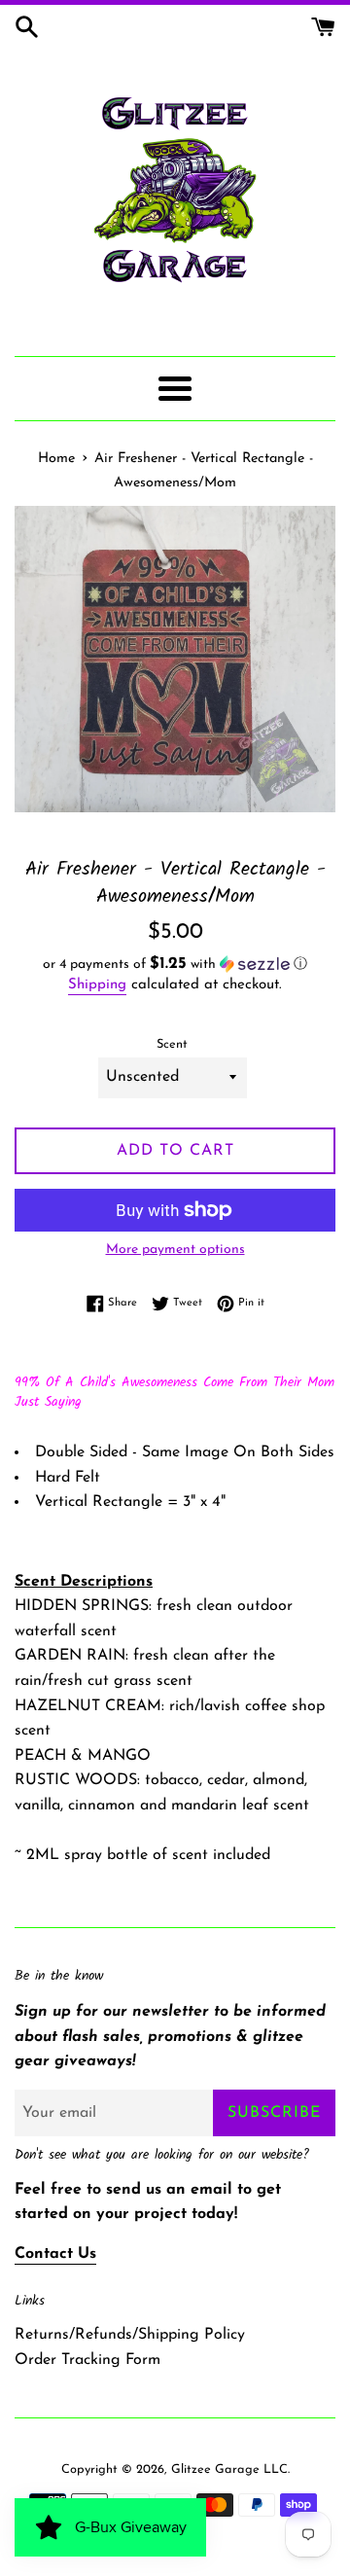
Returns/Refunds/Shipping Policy (130, 2335)
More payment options (175, 1250)
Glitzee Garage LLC (229, 2469)
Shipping (97, 985)
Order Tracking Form (87, 2360)
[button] (175, 965)
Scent (172, 1044)
